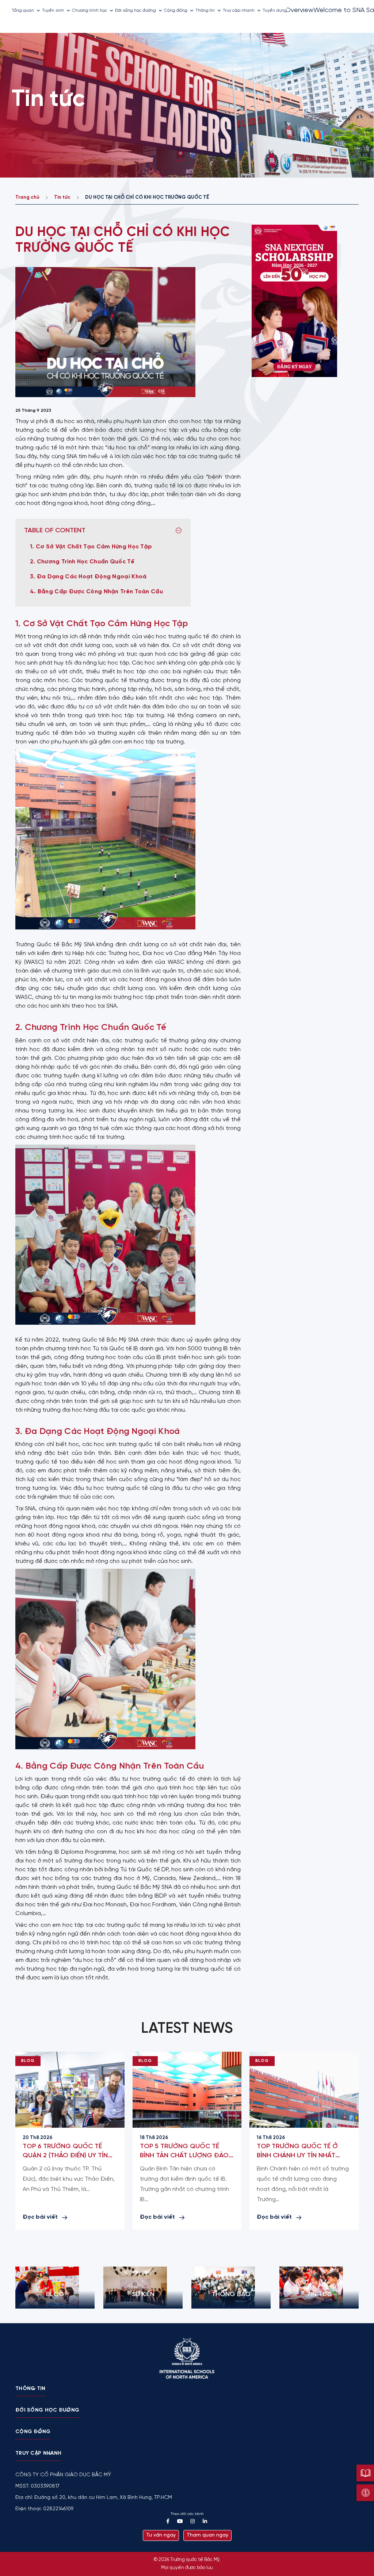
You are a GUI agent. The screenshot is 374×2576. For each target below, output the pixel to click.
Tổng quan (23, 10)
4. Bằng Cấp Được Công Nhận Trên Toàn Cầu (98, 592)
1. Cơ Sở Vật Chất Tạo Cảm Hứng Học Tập (92, 547)
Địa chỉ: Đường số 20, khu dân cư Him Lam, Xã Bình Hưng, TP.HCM (94, 2498)
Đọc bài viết (40, 2217)
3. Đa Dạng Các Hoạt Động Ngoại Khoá (89, 577)
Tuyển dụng (275, 10)
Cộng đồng (176, 10)
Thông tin (205, 10)
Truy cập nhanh (239, 10)
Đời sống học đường (136, 10)
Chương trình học (89, 10)
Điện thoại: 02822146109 (44, 2509)
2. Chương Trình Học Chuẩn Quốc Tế (83, 562)
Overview (299, 10)
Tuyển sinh (53, 10)
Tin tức (62, 197)
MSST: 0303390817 (37, 2486)
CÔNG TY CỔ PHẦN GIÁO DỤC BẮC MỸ (63, 2475)
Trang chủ (27, 197)
